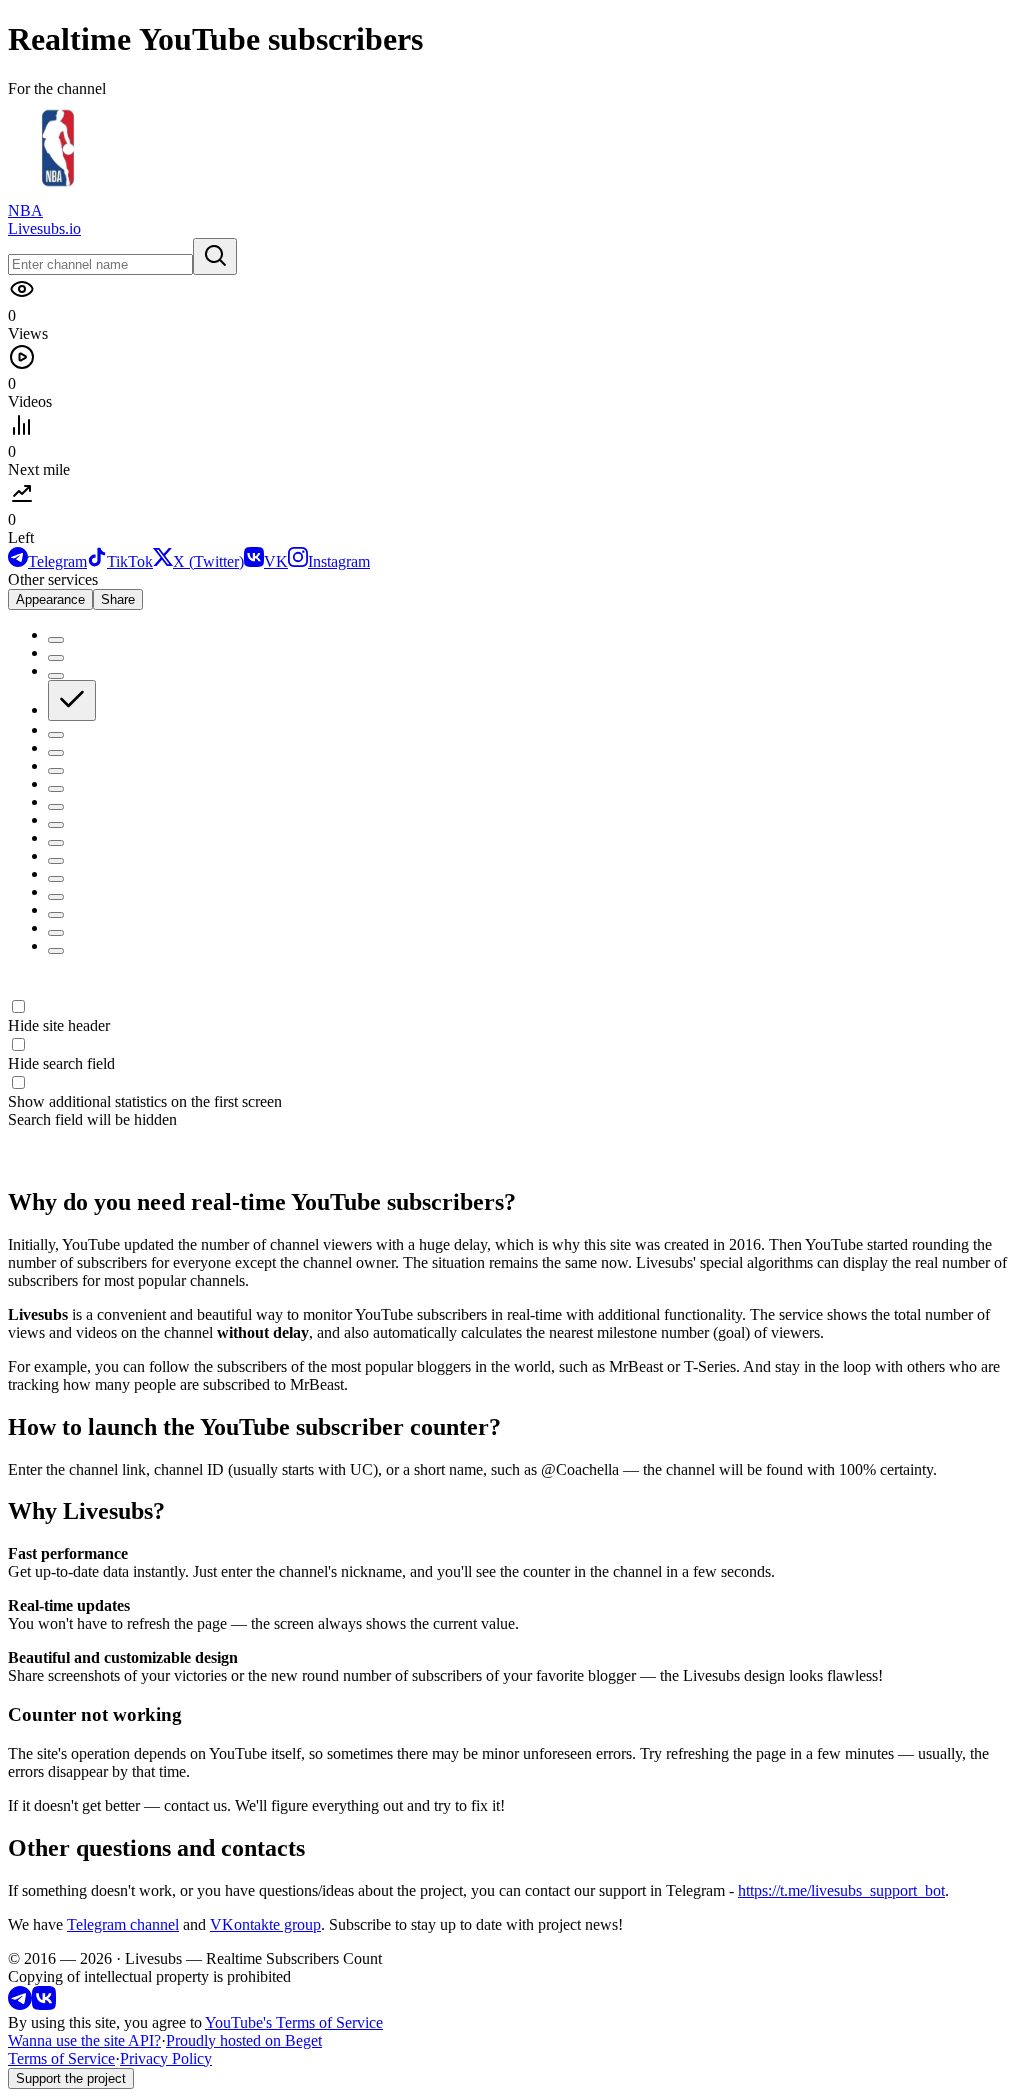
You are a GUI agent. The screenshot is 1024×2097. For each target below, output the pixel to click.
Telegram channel (123, 1924)
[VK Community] (44, 2004)
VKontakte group (265, 1924)
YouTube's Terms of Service (294, 2022)
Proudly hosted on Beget (244, 2040)
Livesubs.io (44, 228)
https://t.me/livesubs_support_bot (841, 1890)
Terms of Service (61, 2058)
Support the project (71, 2078)
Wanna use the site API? (84, 2040)
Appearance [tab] (50, 599)
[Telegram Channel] (20, 2004)
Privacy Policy (166, 2058)
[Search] (215, 256)
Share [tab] (118, 599)
